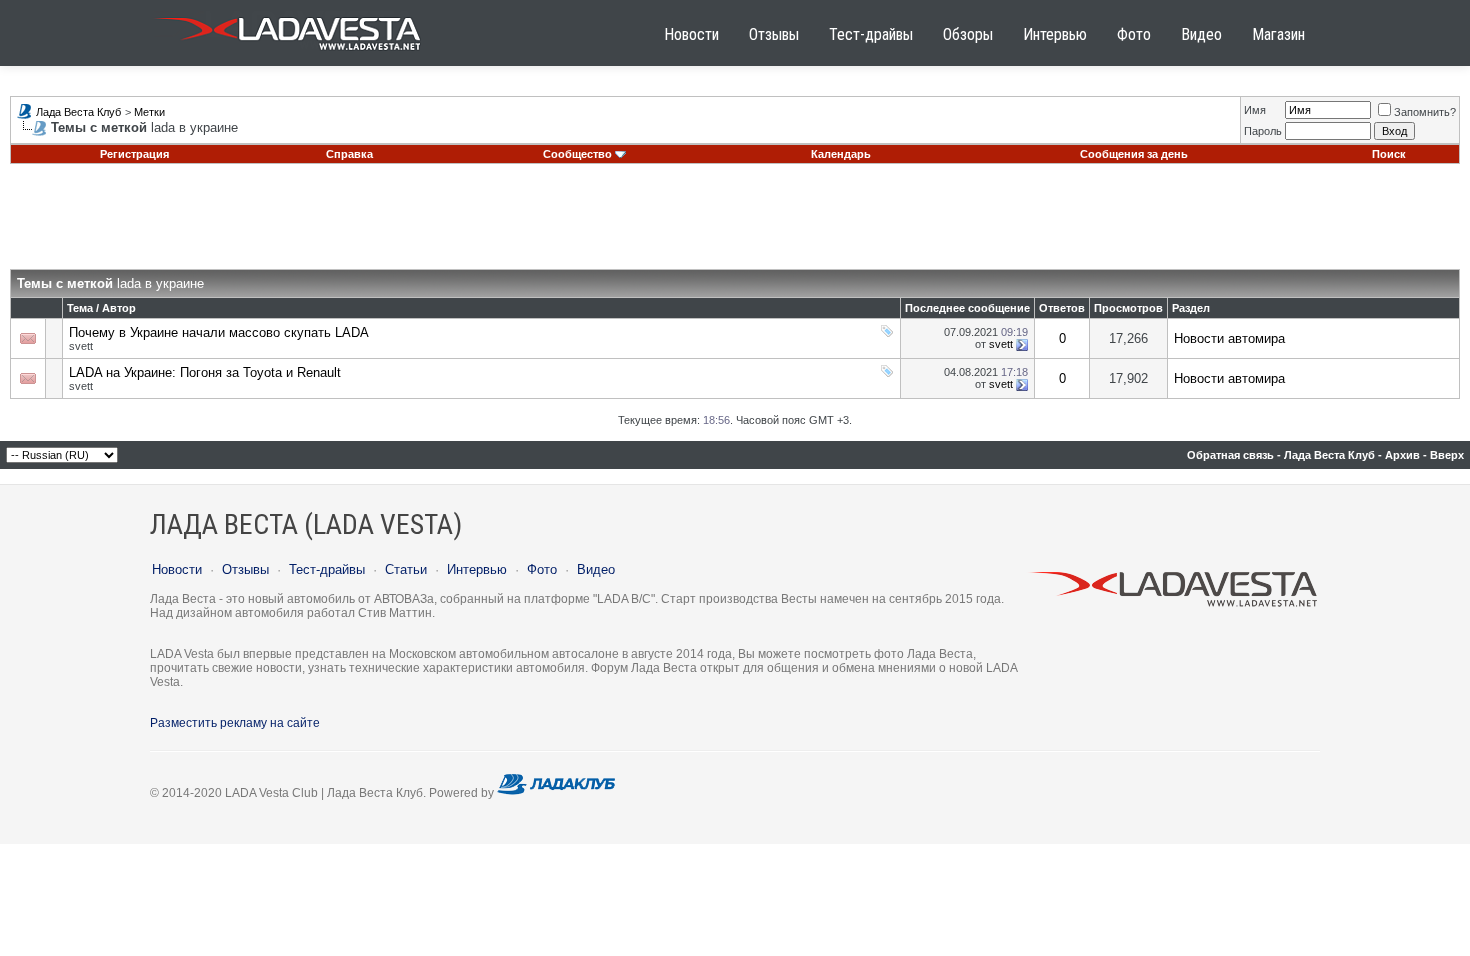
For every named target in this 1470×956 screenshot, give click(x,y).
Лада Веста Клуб (78, 112)
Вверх (1447, 455)
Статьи (406, 569)
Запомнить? (1425, 112)
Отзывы (774, 34)
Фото (1134, 34)
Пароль (1263, 131)
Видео (1201, 34)
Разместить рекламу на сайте (235, 723)
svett (81, 346)
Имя (1255, 110)
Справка (349, 154)
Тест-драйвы (871, 34)
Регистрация (134, 154)
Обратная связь (1230, 455)
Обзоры (968, 34)
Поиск (1389, 154)
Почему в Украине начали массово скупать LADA (219, 332)
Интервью (1055, 34)
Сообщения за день (1134, 154)
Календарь (841, 154)
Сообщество (577, 154)
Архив (1402, 455)
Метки (149, 112)
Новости (691, 34)
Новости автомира (1229, 338)
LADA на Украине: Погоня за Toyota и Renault (205, 372)
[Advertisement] (735, 224)
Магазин (1278, 34)
